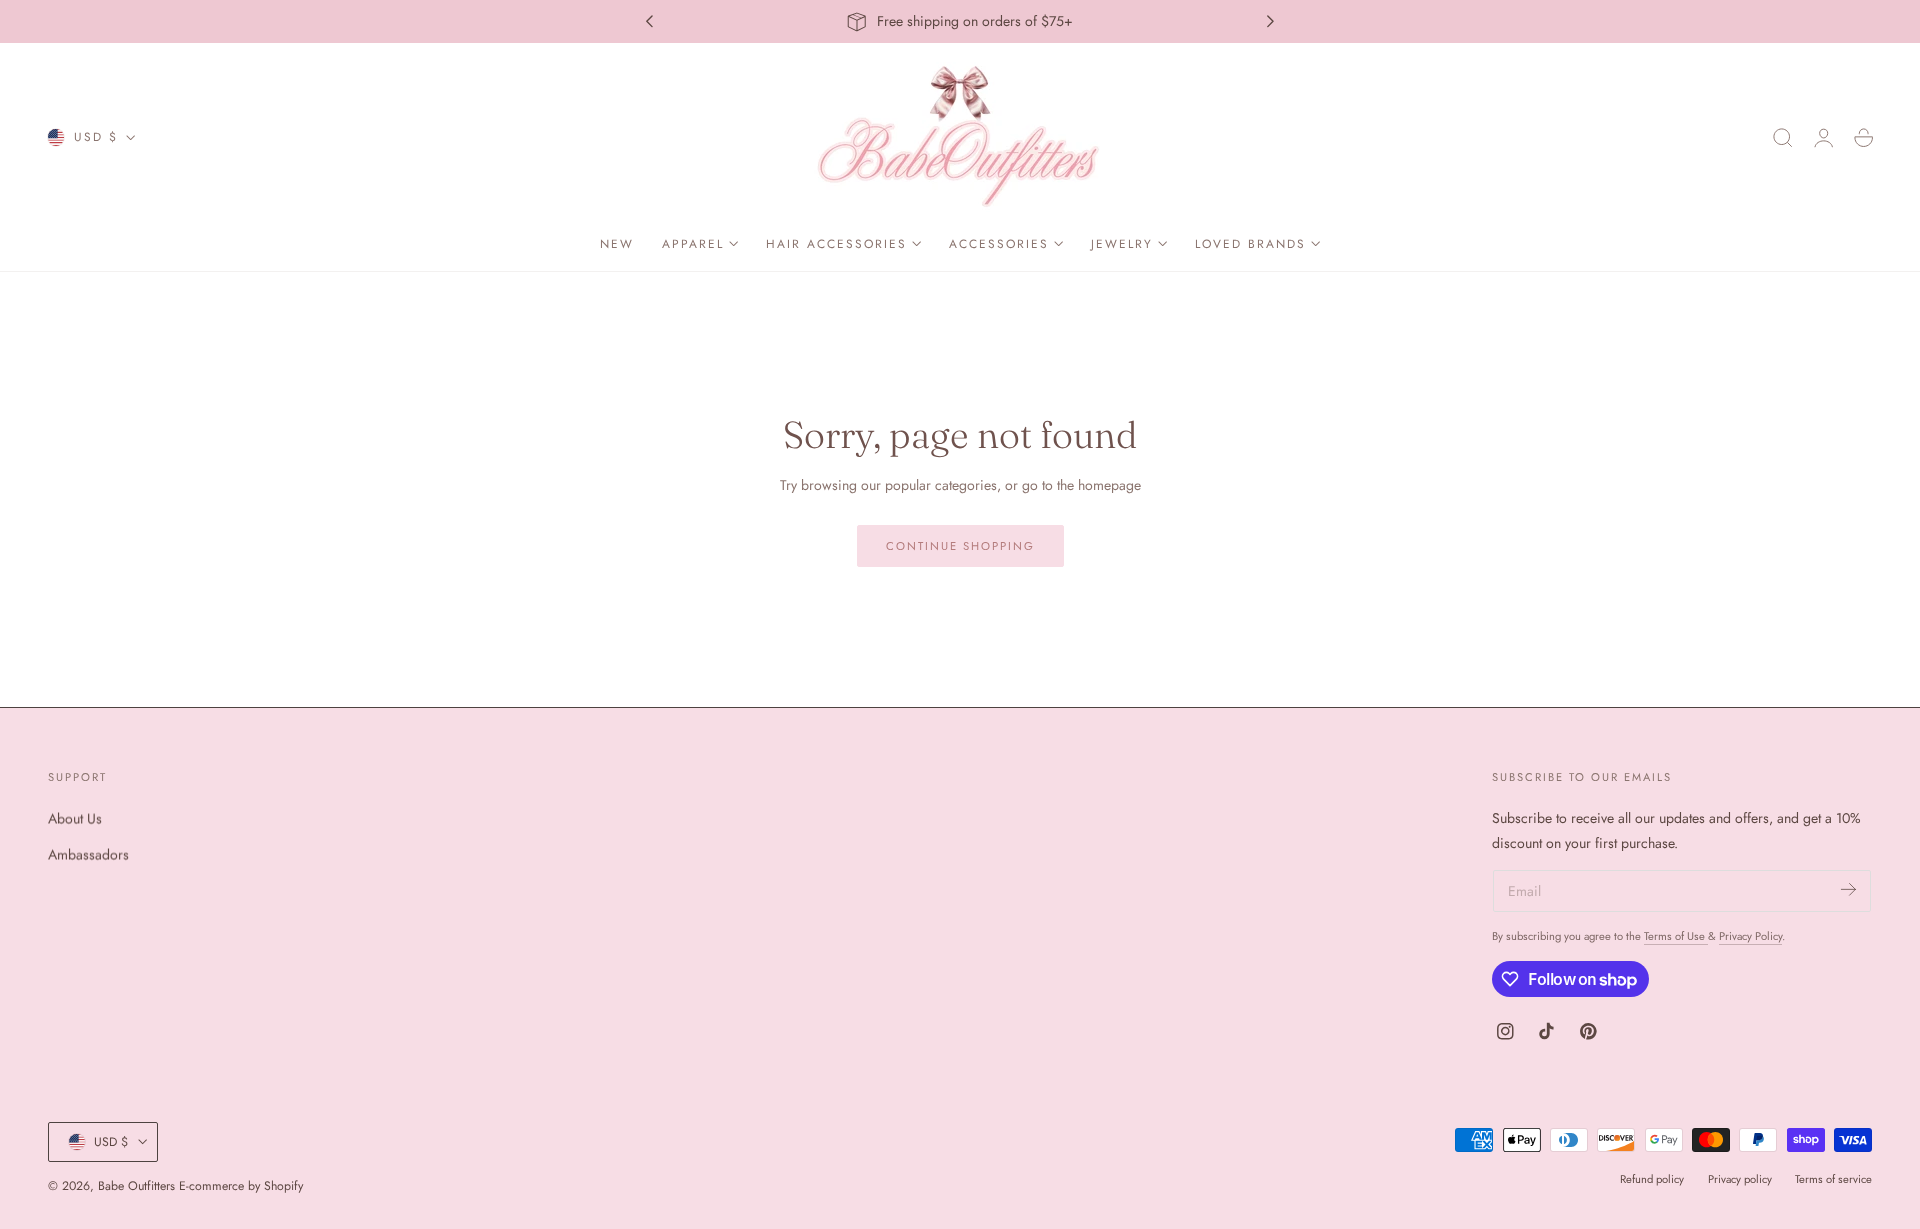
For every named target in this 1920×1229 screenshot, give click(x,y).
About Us (75, 818)
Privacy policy (1740, 1179)
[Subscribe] (1848, 889)
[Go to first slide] (1271, 22)
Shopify (283, 1186)
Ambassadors (88, 854)
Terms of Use (1676, 936)
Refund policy (1652, 1179)
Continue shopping (960, 546)
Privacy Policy (1750, 936)
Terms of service (1833, 1179)
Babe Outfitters (136, 1186)
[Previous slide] (649, 22)
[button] (1783, 138)
